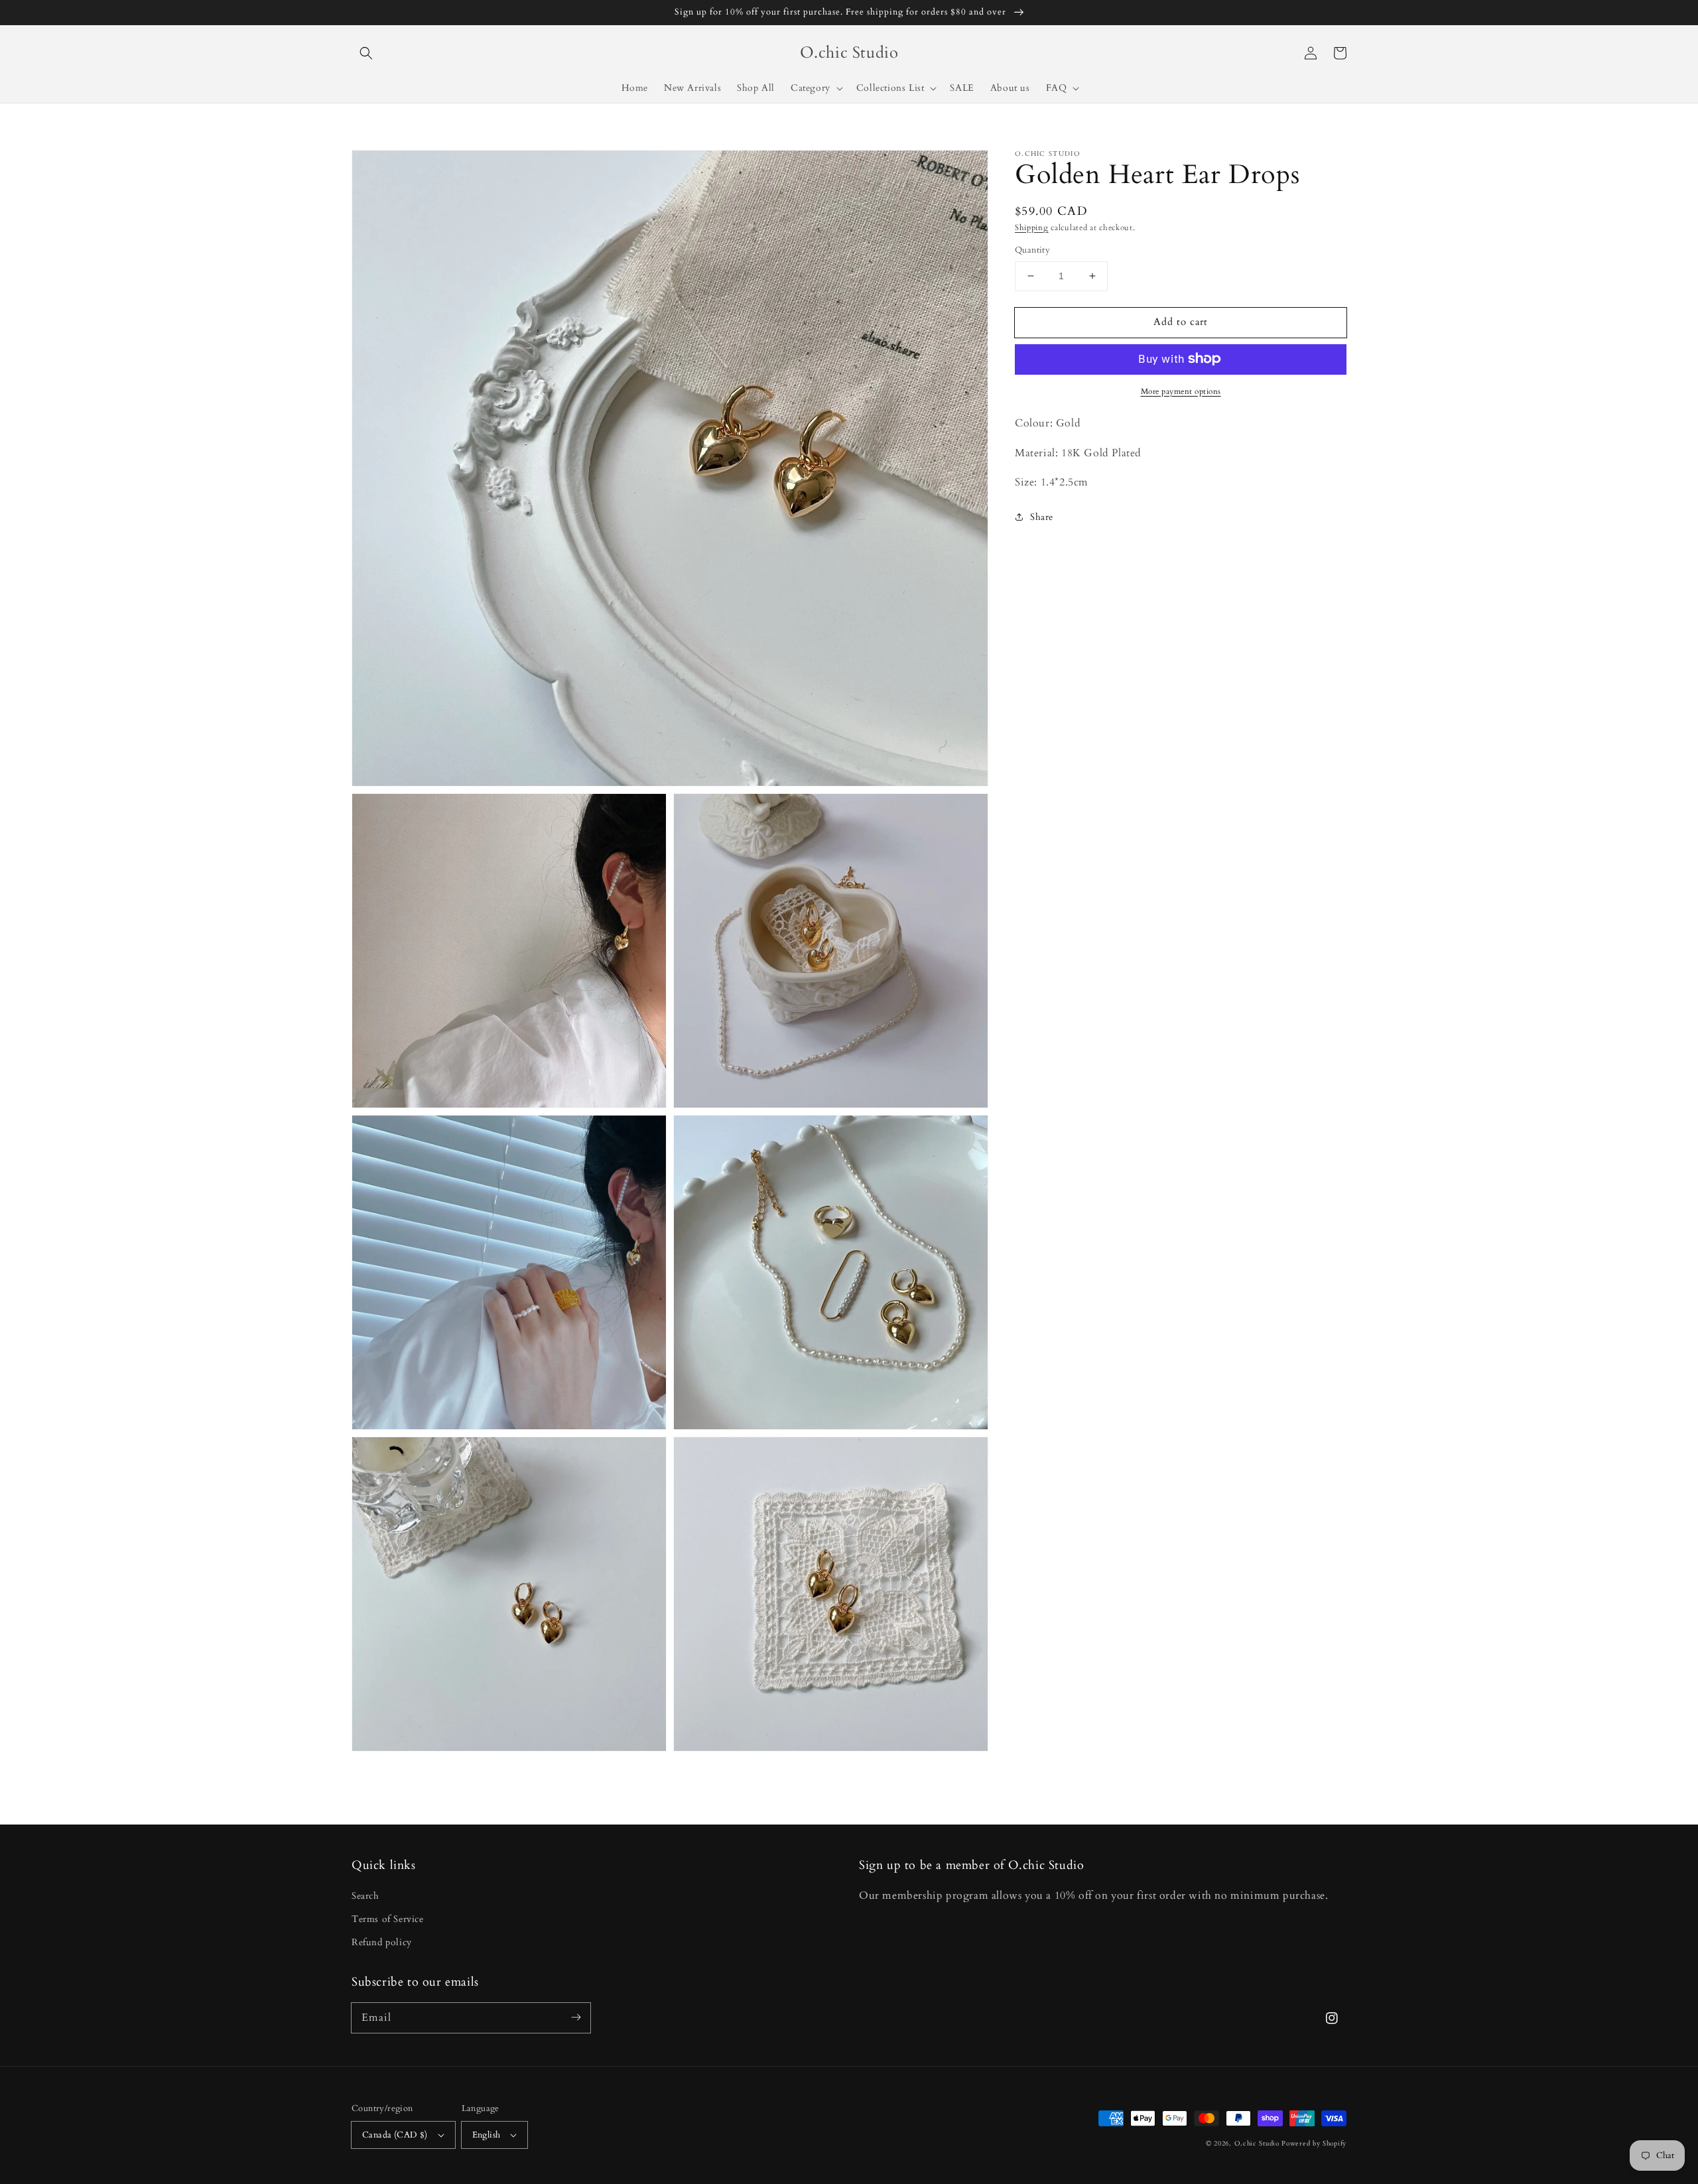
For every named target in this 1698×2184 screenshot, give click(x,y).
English (487, 2135)
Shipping (1032, 227)
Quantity (1032, 250)
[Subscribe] (576, 2018)
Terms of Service (388, 1919)
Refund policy (382, 1942)
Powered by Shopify (1314, 2144)
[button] (366, 53)
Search (365, 1896)
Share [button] (1042, 517)
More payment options (1181, 391)
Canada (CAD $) (395, 2135)
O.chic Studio (1257, 2144)
